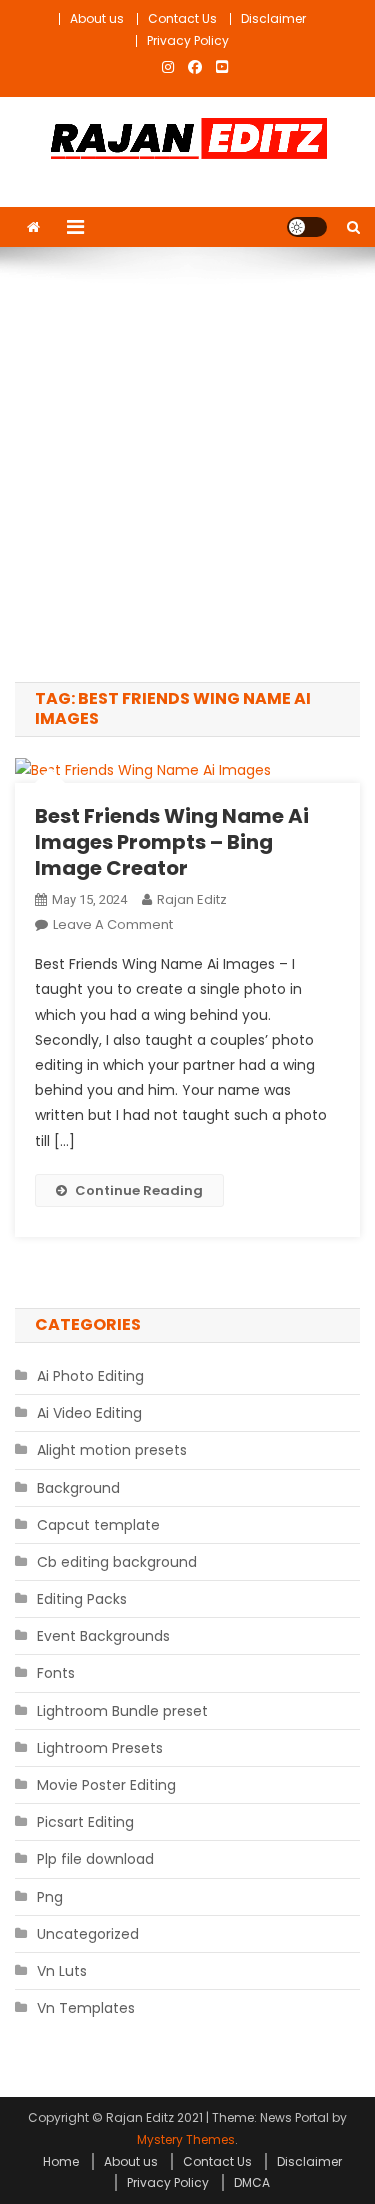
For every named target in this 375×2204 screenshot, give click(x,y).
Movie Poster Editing (106, 1785)
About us (97, 18)
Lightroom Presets (100, 1748)
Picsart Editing (85, 1822)
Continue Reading (139, 1190)
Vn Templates (86, 2008)
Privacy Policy (188, 40)
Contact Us (182, 18)
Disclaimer (273, 18)
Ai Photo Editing (90, 1376)
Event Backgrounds (103, 1636)
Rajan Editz (192, 899)
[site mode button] (307, 227)
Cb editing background (117, 1562)
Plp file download (95, 1859)
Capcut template (98, 1525)
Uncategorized (88, 1934)
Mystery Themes (186, 2139)
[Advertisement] (187, 464)
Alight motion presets (112, 1450)
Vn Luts (62, 1971)
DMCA (252, 2182)
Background (78, 1488)
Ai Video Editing (89, 1413)
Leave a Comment (113, 924)
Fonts (56, 1673)
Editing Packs (82, 1599)
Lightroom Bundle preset (122, 1711)
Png (50, 1897)
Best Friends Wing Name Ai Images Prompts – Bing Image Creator (172, 842)
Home (61, 2161)
